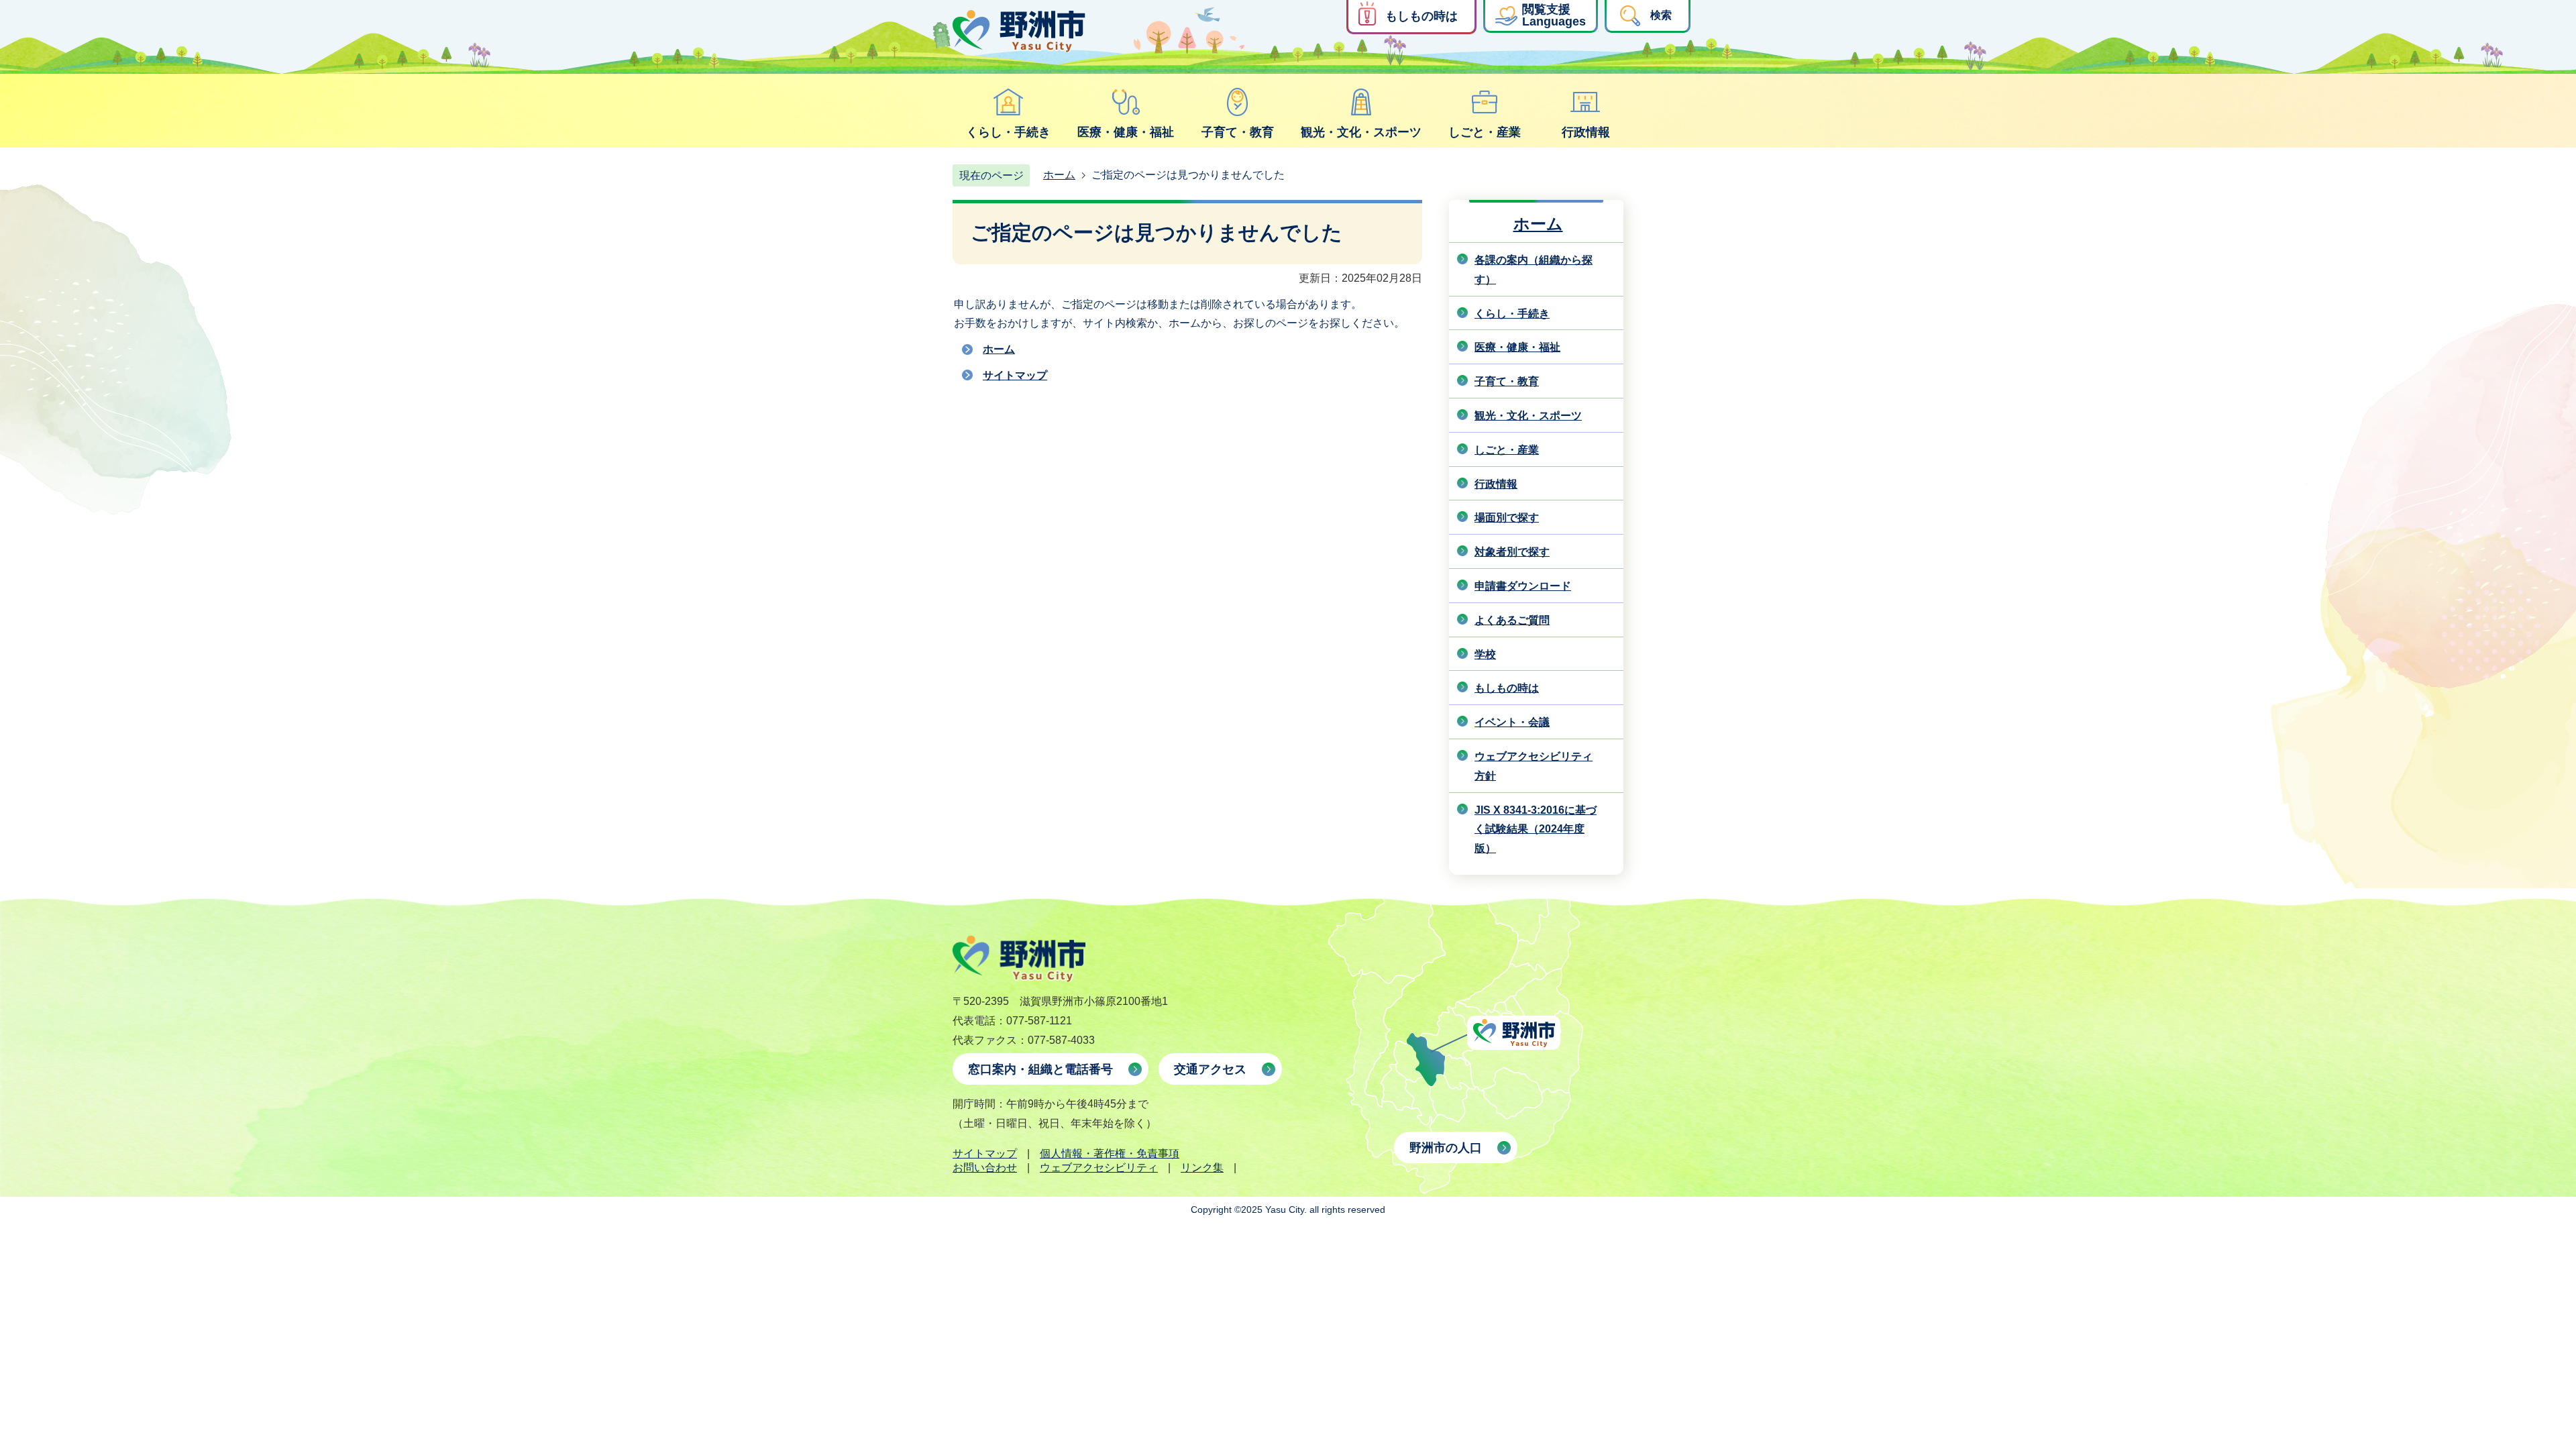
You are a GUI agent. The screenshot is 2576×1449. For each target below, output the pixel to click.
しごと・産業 (1485, 132)
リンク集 (1202, 1168)
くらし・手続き (1008, 132)
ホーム (1059, 175)
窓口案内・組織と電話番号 (1040, 1069)
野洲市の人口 (1446, 1148)
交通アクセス (1210, 1069)
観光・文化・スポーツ (1361, 132)
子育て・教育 (1238, 132)
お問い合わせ (985, 1168)
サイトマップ (1015, 375)
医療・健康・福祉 (1126, 132)
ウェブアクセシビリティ (1099, 1168)
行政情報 (1586, 132)
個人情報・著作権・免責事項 (1110, 1153)
